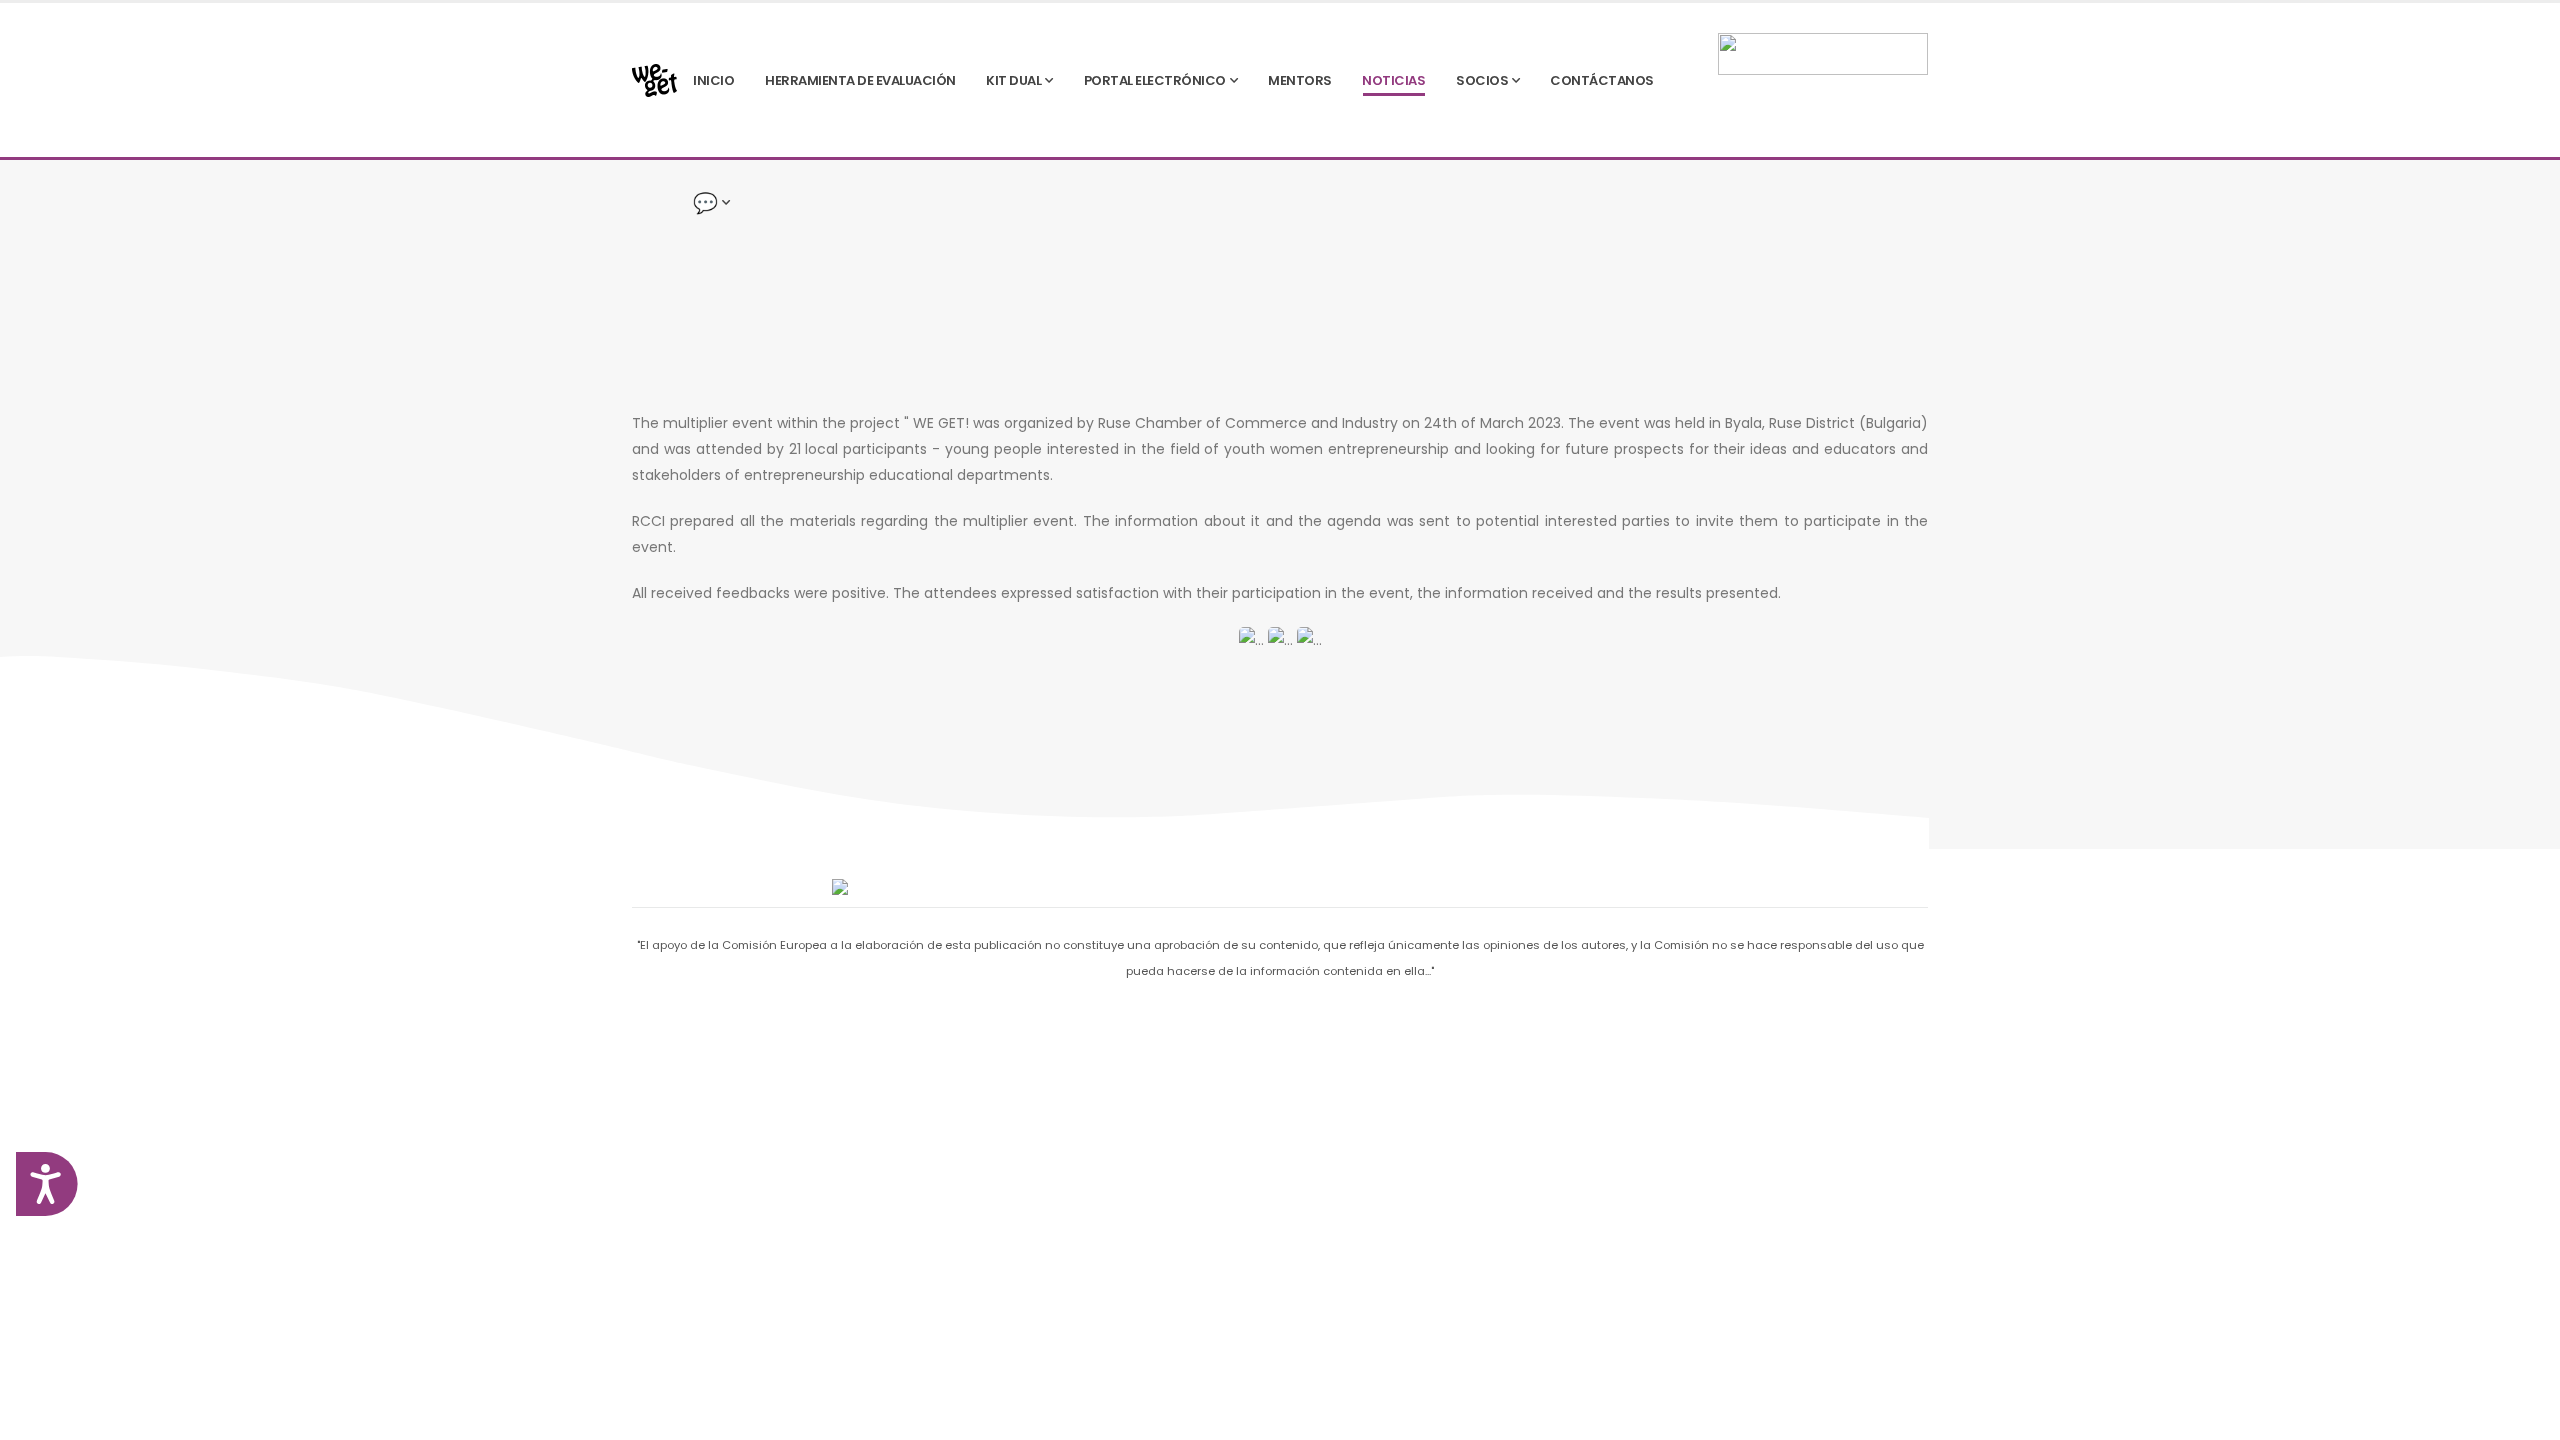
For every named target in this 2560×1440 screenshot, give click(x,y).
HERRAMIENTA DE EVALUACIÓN (860, 80)
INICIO (713, 80)
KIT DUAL (1013, 80)
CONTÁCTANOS (1602, 80)
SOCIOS (1482, 80)
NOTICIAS (1393, 80)
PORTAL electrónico (1155, 80)
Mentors (1300, 80)
